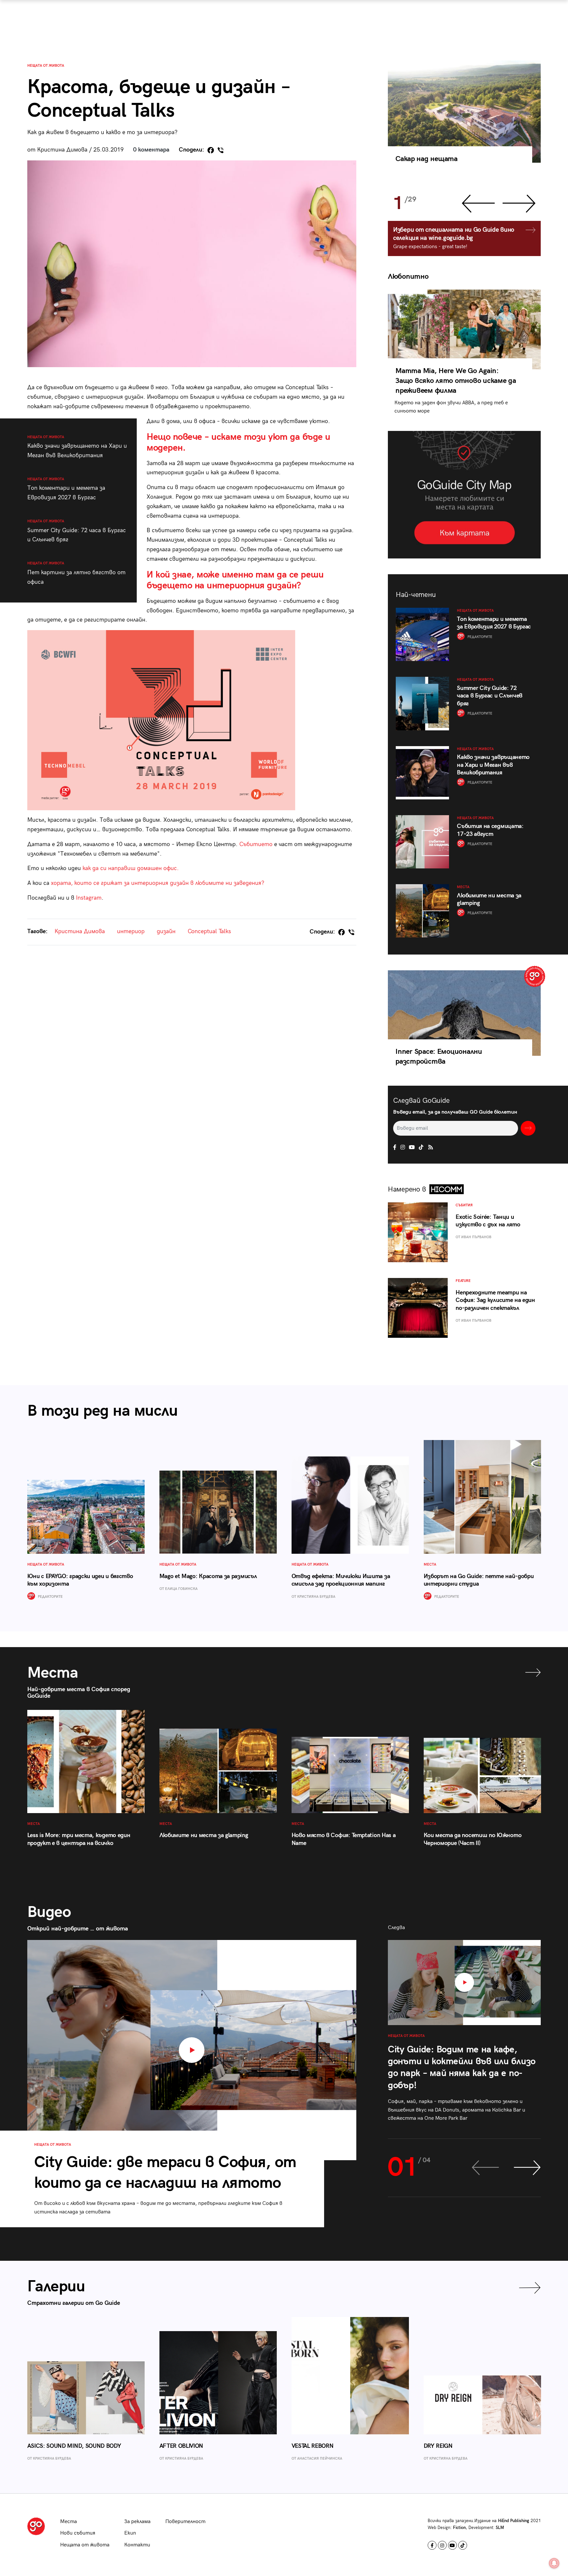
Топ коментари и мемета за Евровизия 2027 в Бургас (66, 489)
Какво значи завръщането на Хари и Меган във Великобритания (77, 447)
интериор (131, 931)
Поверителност (185, 2522)
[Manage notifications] (554, 2563)
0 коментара (151, 150)
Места (69, 2522)
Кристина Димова (80, 931)
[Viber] (221, 150)
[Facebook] (211, 150)
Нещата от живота (46, 66)
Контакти (137, 2545)
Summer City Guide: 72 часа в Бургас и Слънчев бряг (77, 531)
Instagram (89, 898)
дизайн (166, 931)
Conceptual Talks (209, 931)
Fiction (459, 2528)
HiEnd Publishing (514, 2521)
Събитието (256, 844)
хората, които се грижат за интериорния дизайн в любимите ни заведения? (158, 883)
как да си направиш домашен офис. (131, 868)
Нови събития (78, 2533)
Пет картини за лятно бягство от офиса (76, 573)
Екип (130, 2533)
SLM (500, 2528)
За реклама (137, 2522)
